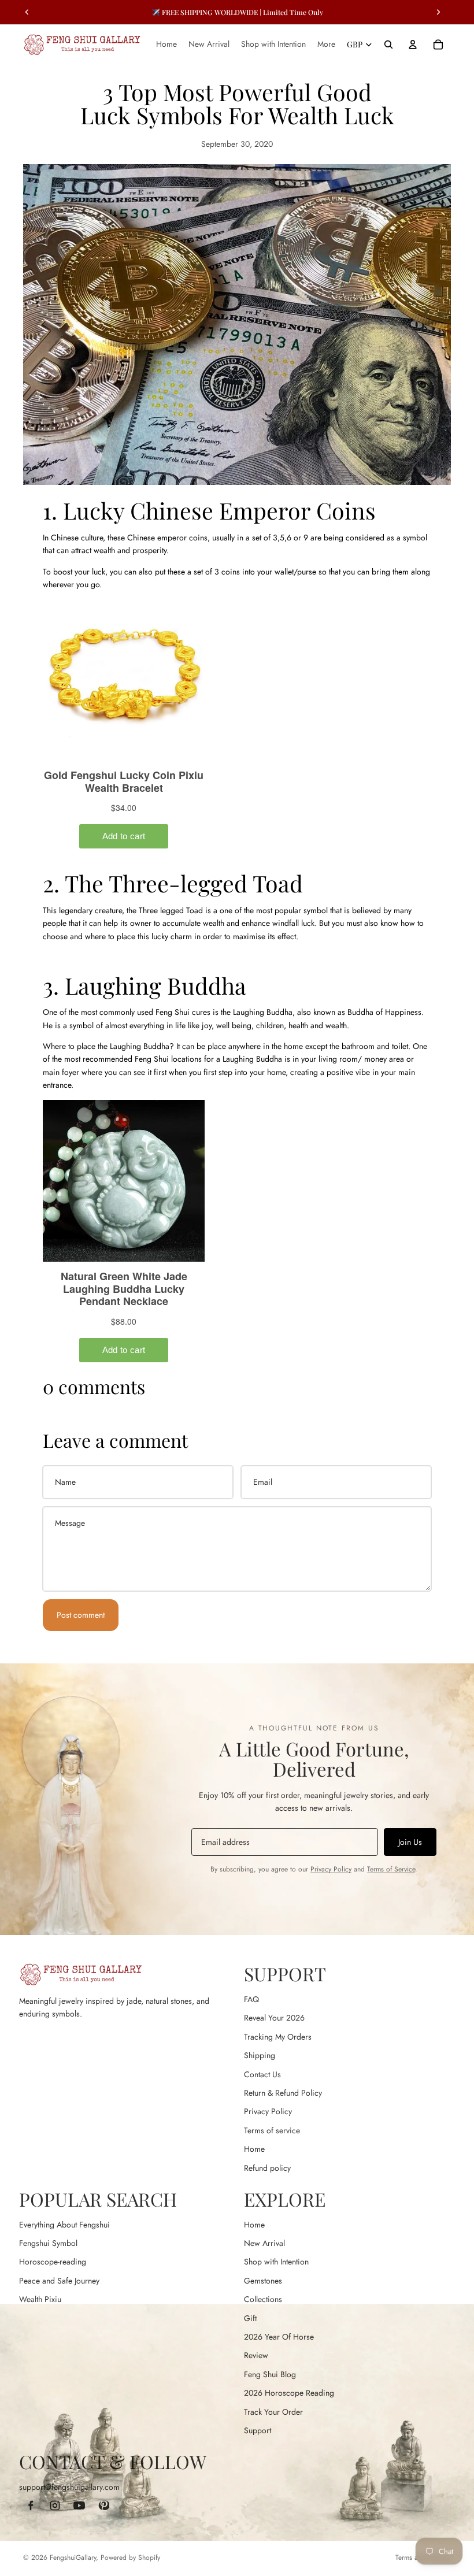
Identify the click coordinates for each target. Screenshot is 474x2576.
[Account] (413, 45)
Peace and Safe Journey (59, 2281)
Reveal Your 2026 (274, 2018)
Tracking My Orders (278, 2037)
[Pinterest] (103, 2505)
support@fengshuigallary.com (69, 2487)
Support (258, 2430)
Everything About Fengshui (64, 2225)
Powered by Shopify (130, 2558)
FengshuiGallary (73, 2558)
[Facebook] (31, 2505)
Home (254, 2149)
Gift (250, 2318)
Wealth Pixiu (40, 2299)
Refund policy (267, 2168)
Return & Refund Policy (283, 2093)
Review (256, 2355)
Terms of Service (391, 1869)
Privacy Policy (331, 1869)
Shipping (260, 2055)
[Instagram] (55, 2505)
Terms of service (272, 2130)
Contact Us (262, 2074)
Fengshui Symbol (48, 2243)
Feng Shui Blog (270, 2374)
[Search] (388, 45)
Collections (263, 2299)
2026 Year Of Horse (279, 2337)
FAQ (251, 1999)
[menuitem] (326, 45)
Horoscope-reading (53, 2262)
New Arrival (264, 2243)
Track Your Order (273, 2412)
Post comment (81, 1615)
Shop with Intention (276, 2262)
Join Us (410, 1842)
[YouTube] (79, 2505)
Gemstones (263, 2281)
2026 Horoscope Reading (289, 2393)
